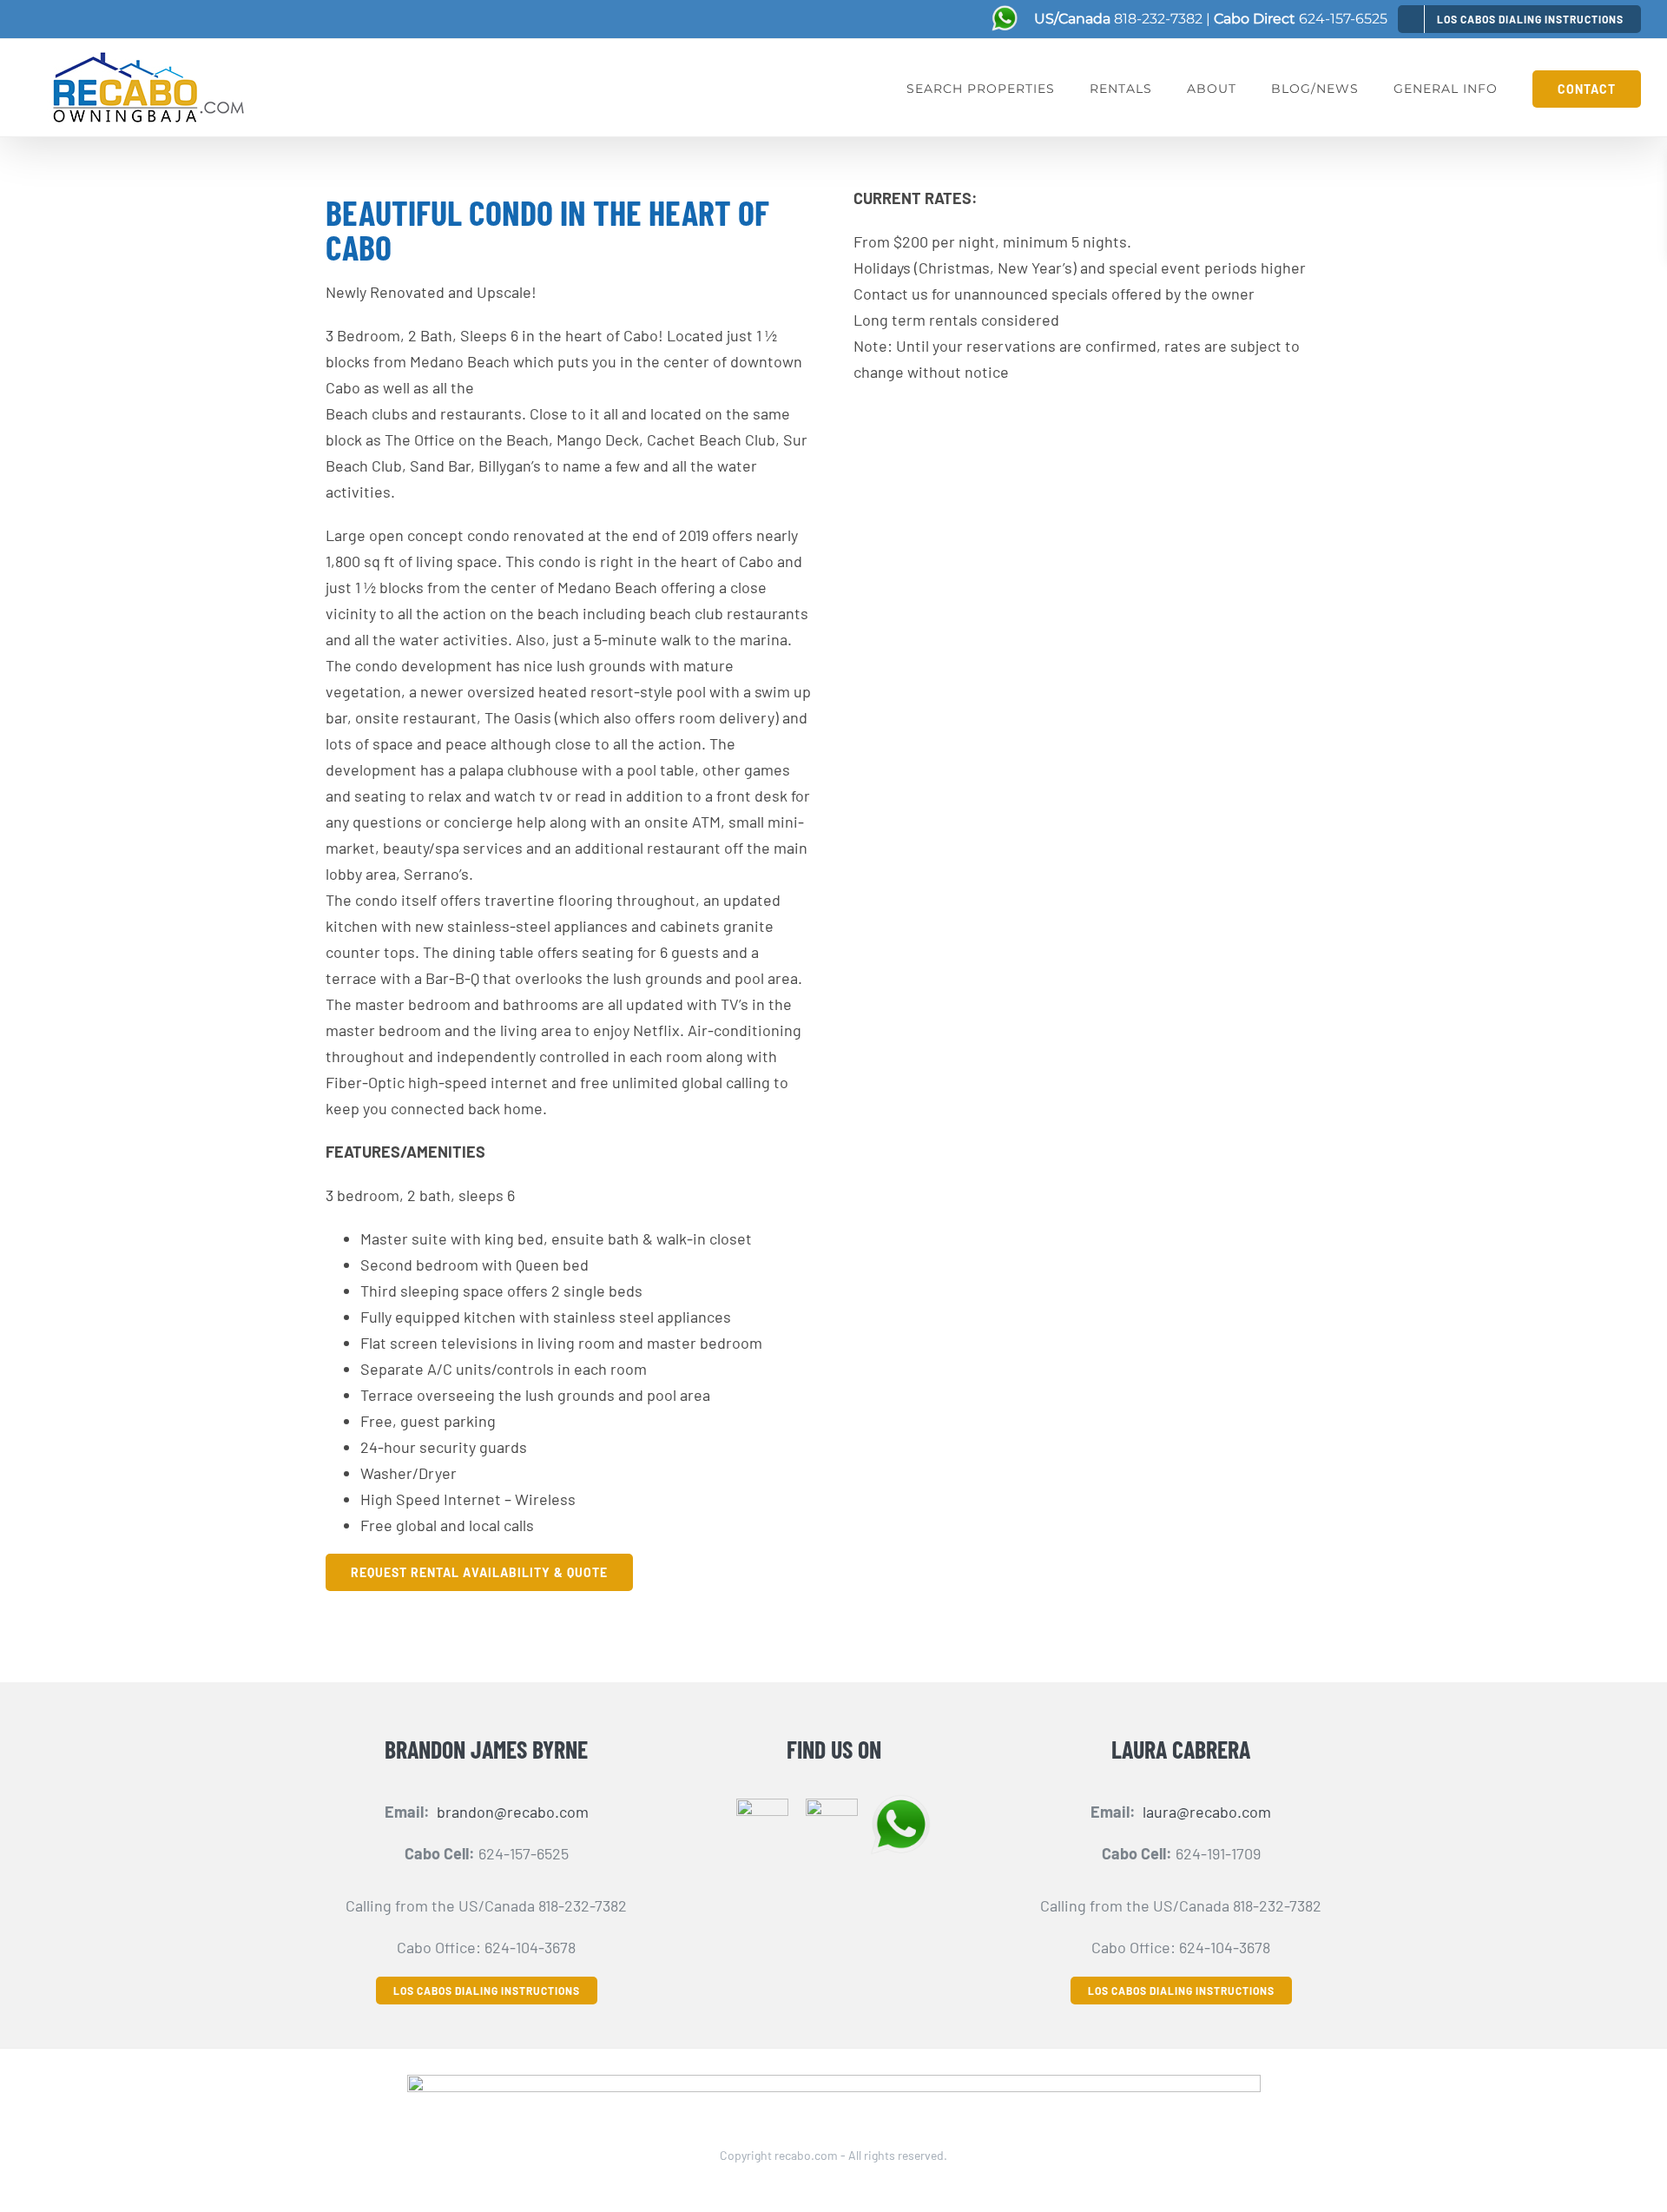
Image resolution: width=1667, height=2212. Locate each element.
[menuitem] (1519, 19)
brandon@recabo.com (513, 1812)
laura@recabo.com (1207, 1812)
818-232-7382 (1158, 19)
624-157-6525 (1343, 19)
